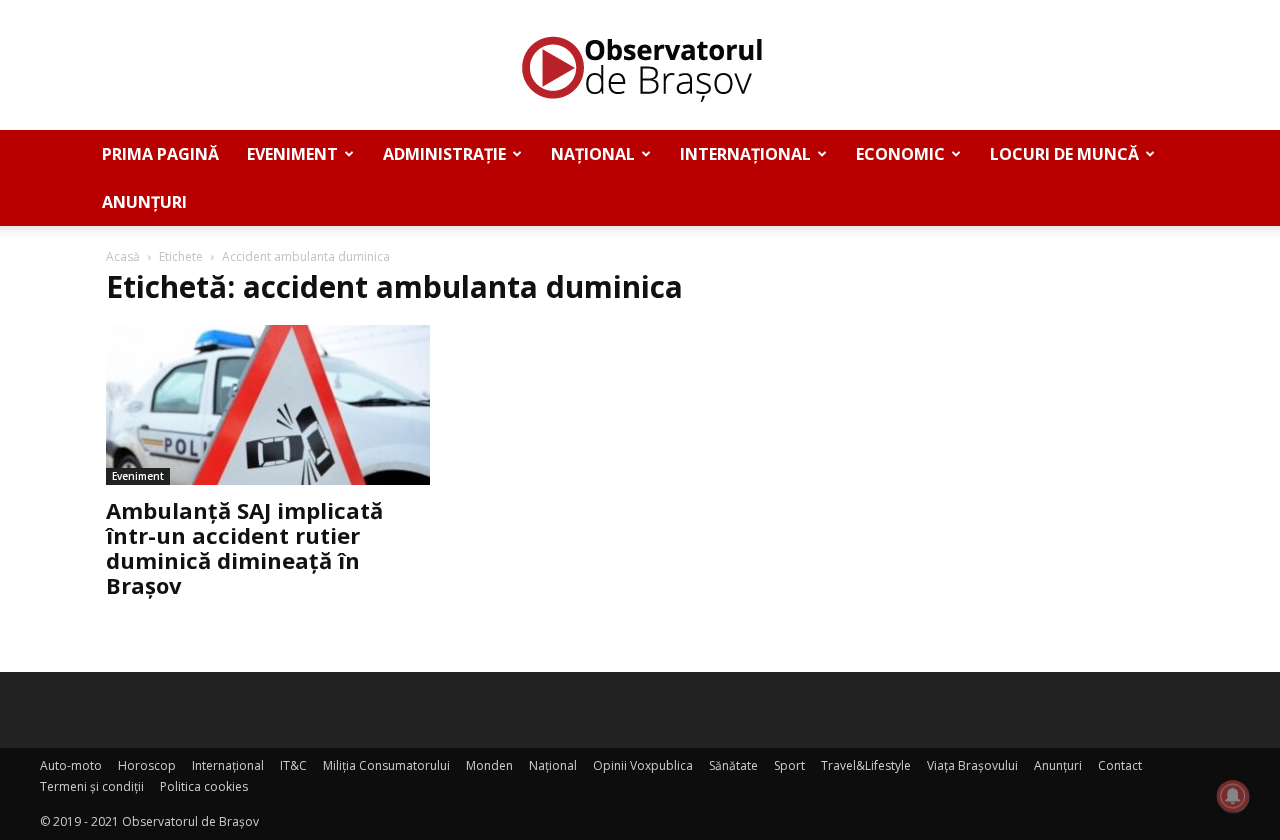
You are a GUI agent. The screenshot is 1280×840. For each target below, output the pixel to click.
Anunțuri (144, 202)
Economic (900, 154)
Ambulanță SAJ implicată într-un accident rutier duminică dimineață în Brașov (244, 547)
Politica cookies (204, 786)
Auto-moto (71, 765)
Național (593, 154)
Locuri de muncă (1064, 154)
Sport (789, 765)
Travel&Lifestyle (866, 765)
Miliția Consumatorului (386, 765)
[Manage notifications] (1233, 796)
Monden (489, 765)
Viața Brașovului (972, 765)
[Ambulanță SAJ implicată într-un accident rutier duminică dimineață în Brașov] (268, 405)
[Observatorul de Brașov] (640, 66)
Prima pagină (160, 154)
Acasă (123, 256)
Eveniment (292, 154)
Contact (1120, 765)
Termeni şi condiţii (92, 786)
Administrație (444, 154)
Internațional (745, 154)
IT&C (293, 765)
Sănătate (733, 765)
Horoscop (147, 765)
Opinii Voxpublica (643, 765)
